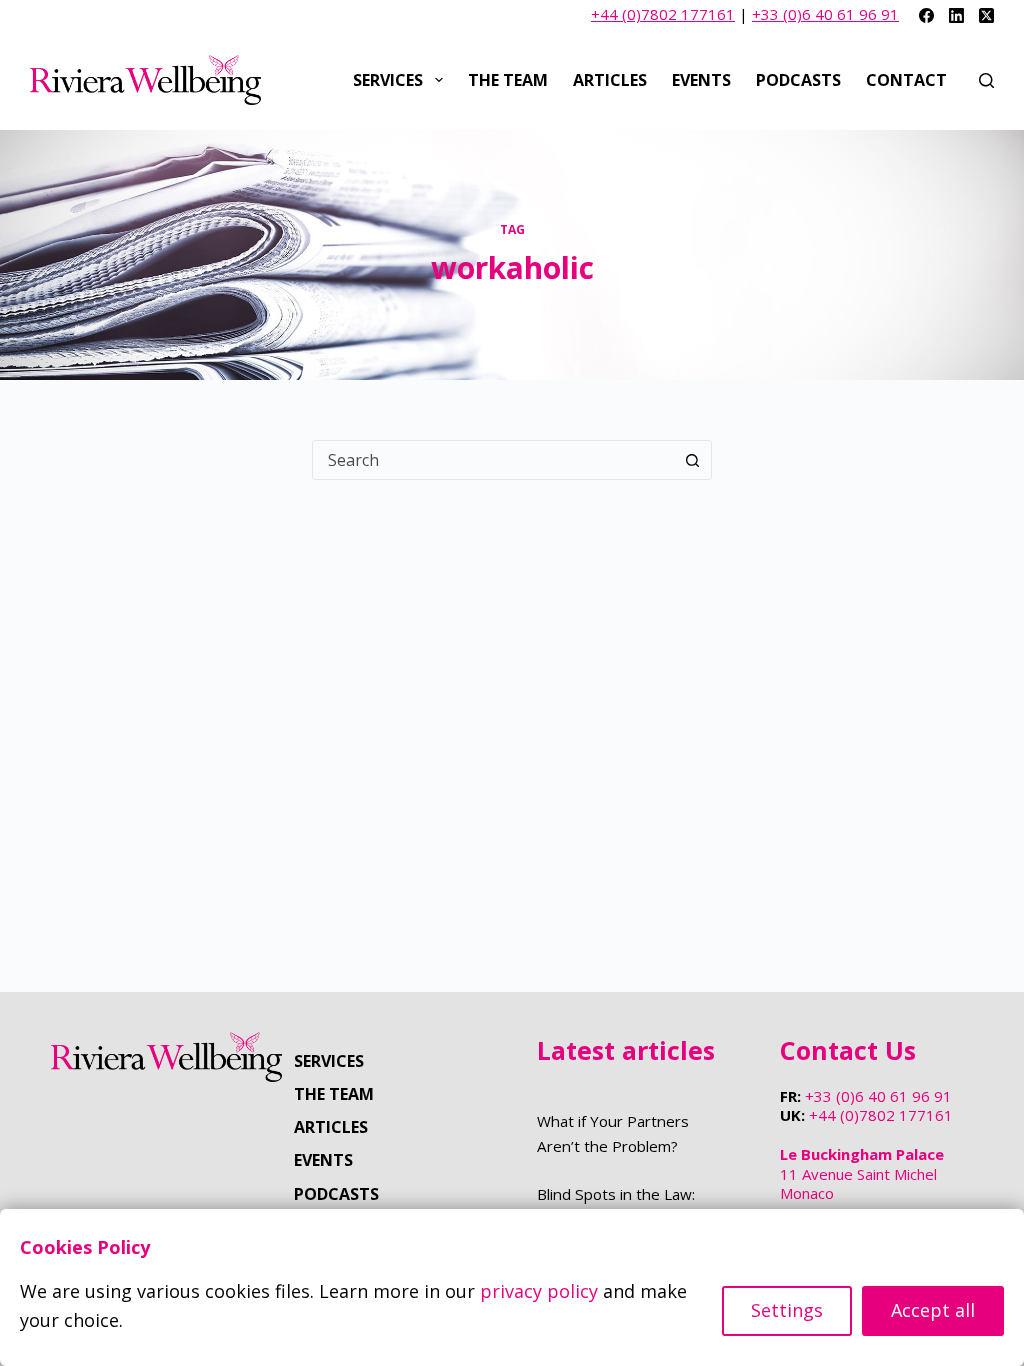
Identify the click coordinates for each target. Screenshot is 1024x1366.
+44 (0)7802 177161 (663, 14)
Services (388, 80)
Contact (906, 80)
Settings (787, 1310)
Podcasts (798, 80)
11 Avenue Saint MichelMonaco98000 (862, 1183)
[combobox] (493, 460)
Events (701, 80)
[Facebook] (926, 15)
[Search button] (692, 460)
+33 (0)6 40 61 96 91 (825, 14)
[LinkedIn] (956, 15)
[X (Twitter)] (986, 15)
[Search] (986, 80)
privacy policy (539, 1291)
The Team (508, 80)
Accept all (933, 1310)
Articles (610, 80)
